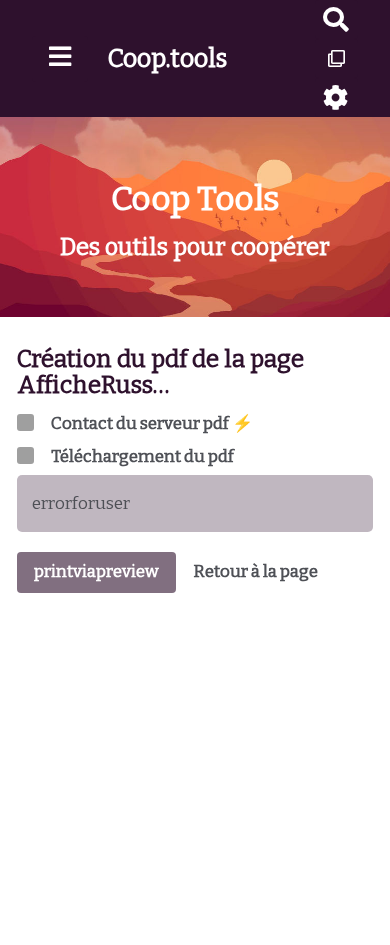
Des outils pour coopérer (195, 247)
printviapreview (96, 571)
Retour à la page (255, 571)
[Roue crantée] (336, 97)
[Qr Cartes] (336, 58)
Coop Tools (195, 198)
